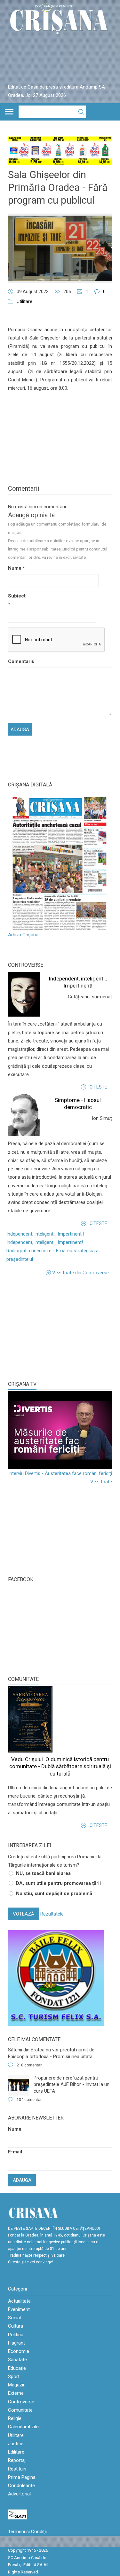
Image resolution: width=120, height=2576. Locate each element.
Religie (15, 2418)
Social (14, 2318)
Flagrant (16, 2343)
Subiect (17, 600)
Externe (16, 2393)
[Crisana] (60, 20)
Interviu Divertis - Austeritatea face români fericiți (60, 1473)
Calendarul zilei (24, 2427)
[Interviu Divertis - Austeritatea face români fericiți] (60, 1430)
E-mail (15, 2152)
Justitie (16, 2444)
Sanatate (17, 2360)
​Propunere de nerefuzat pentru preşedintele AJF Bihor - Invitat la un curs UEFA (72, 2084)
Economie (19, 2351)
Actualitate (19, 2301)
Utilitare (24, 301)
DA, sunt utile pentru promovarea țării (58, 1883)
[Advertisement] (56, 1328)
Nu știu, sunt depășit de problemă (54, 1893)
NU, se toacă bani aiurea (43, 1873)
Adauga (22, 2180)
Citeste (98, 1087)
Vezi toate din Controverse (80, 1273)
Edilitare (16, 2452)
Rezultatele (52, 1914)
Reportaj (17, 2460)
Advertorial (19, 2494)
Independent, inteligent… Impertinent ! (45, 1234)
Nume (16, 568)
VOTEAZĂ (24, 1914)
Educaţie (17, 2368)
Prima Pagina (22, 2477)
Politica (16, 2335)
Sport (14, 2377)
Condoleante (21, 2486)
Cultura (16, 2326)
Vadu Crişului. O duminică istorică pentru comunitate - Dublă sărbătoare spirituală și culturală (60, 1766)
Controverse (26, 965)
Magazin (17, 2385)
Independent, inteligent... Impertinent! (45, 1242)
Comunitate (23, 1679)
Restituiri (17, 2469)
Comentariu (18, 661)
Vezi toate (101, 1482)
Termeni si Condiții (27, 2532)
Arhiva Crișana (23, 935)
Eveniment (19, 2309)
